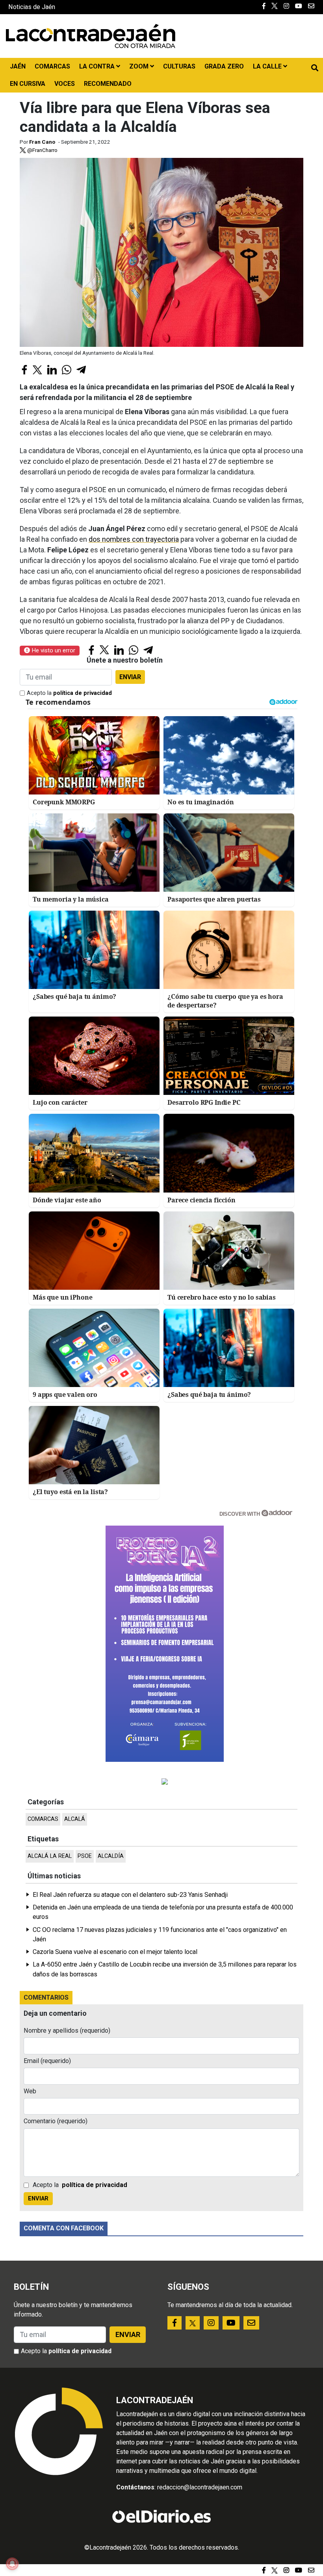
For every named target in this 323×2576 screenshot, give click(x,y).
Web (30, 2091)
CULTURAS (179, 66)
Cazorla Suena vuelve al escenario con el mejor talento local (115, 1952)
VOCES (65, 84)
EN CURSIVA (28, 84)
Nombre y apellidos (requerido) (67, 2031)
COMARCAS (52, 66)
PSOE (85, 1856)
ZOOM (140, 66)
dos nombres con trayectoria (134, 539)
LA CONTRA (98, 66)
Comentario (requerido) (56, 2121)
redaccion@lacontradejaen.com (200, 2487)
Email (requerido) (47, 2061)
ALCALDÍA (111, 1856)
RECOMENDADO (108, 84)
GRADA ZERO (224, 66)
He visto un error (53, 650)
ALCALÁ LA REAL (50, 1856)
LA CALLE (268, 66)
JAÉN (18, 66)
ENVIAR (130, 677)
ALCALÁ (75, 1819)
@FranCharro (42, 150)
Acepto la (69, 693)
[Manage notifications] (12, 2564)
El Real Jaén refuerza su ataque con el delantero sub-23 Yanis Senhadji (130, 1895)
